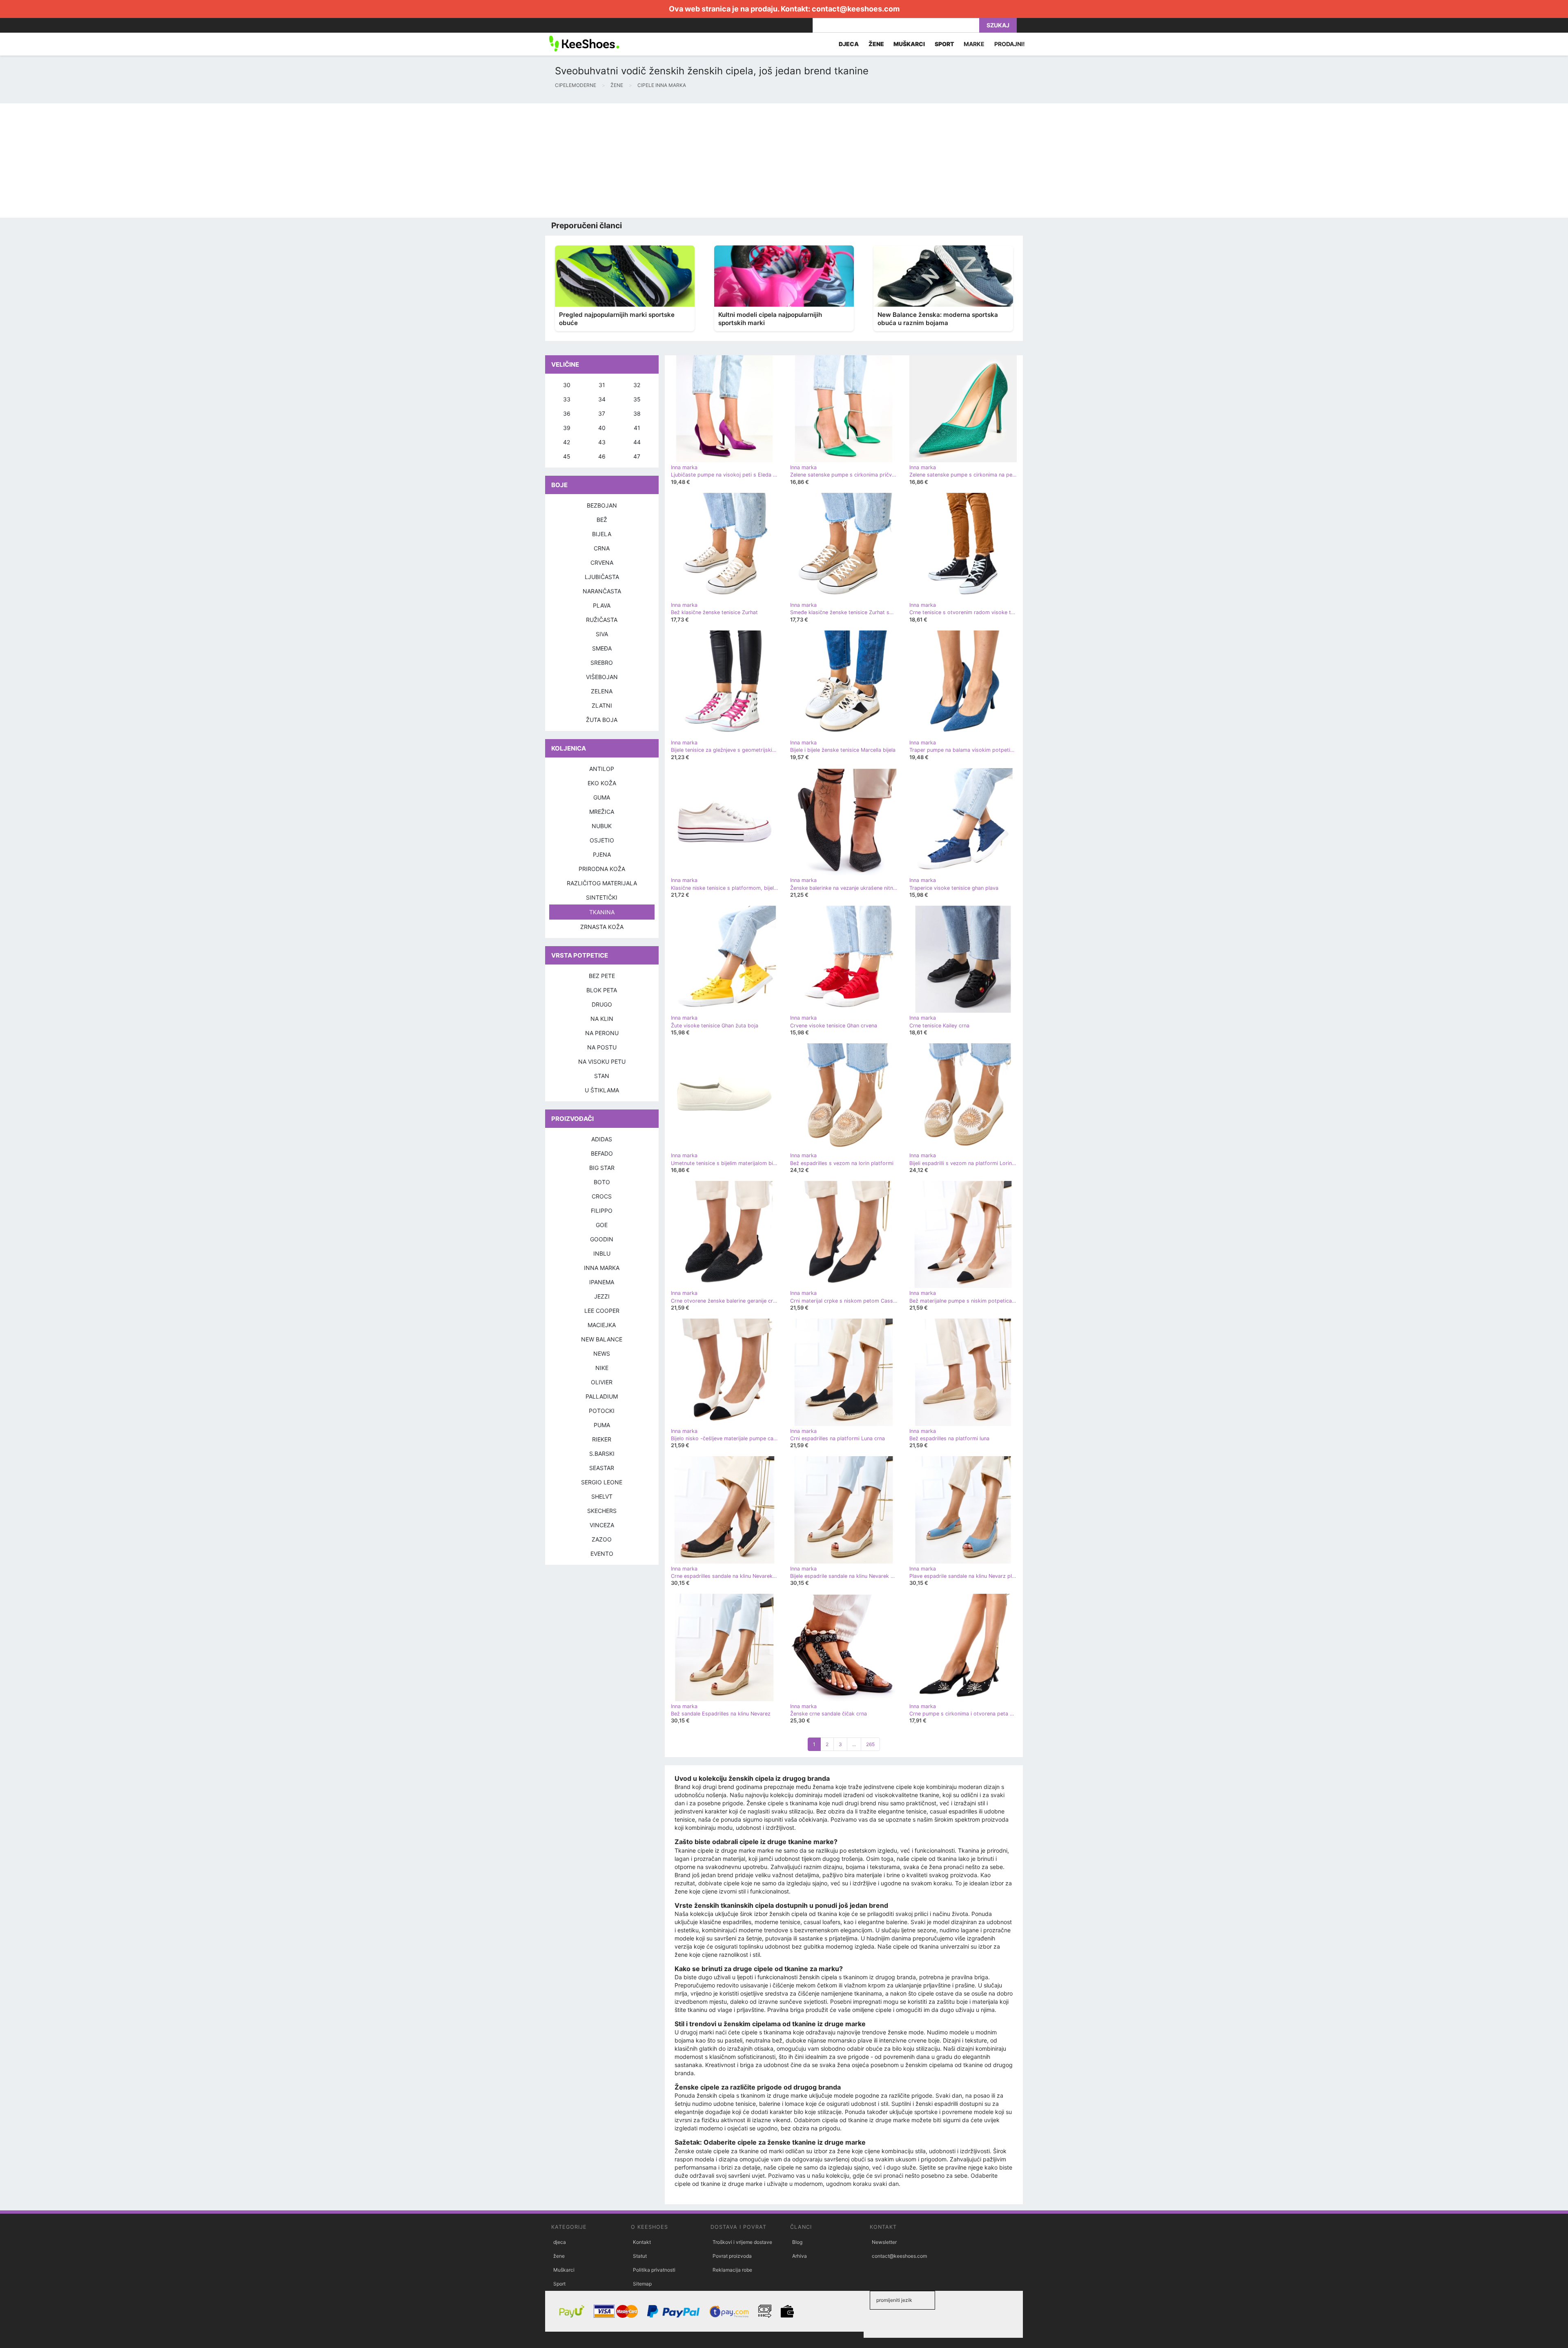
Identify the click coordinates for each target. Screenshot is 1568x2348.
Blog (797, 2242)
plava (602, 605)
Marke (974, 44)
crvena (602, 562)
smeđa (602, 648)
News (602, 1353)
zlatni (602, 705)
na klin (602, 1019)
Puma (602, 1425)
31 (602, 385)
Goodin (602, 1239)
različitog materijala (602, 883)
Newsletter (884, 2242)
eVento (602, 1554)
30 (567, 385)
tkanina (602, 912)
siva (602, 634)
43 (602, 442)
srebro (602, 663)
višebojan (602, 677)
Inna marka (602, 1268)
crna (602, 548)
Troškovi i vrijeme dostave (742, 2242)
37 (602, 413)
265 (870, 1744)
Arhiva (800, 2256)
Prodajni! (1010, 44)
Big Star (602, 1168)
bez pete (602, 976)
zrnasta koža (602, 927)
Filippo (602, 1211)
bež (602, 520)
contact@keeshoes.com (856, 9)
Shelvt (602, 1496)
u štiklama (602, 1090)
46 (602, 456)
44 (637, 442)
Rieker (602, 1439)
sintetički (602, 897)
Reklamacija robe (732, 2270)
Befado (602, 1153)
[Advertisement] (245, 160)
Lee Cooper (602, 1311)
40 (602, 428)
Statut (640, 2256)
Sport (559, 2284)
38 (637, 413)
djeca (560, 2242)
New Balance (602, 1339)
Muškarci (564, 2270)
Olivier (602, 1382)
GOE (602, 1225)
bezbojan (602, 505)
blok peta (602, 990)
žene (559, 2256)
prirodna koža (602, 869)
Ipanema (602, 1282)
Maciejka (602, 1325)
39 (567, 428)
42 (567, 442)
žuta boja (602, 720)
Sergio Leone (602, 1482)
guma (602, 797)
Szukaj (998, 25)
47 (637, 456)
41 (637, 428)
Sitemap (642, 2284)
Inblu (602, 1253)
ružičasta (602, 620)
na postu (602, 1047)
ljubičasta (602, 577)
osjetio (602, 840)
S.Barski (602, 1454)
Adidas (602, 1139)
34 (602, 399)
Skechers (602, 1511)
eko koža (602, 783)
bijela (602, 534)
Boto (602, 1182)
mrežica (602, 812)
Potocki (602, 1411)
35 (637, 399)
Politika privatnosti (654, 2270)
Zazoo (602, 1539)
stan (602, 1076)
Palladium (602, 1396)
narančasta (602, 591)
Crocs (602, 1196)
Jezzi (602, 1296)
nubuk (602, 826)
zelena (602, 691)
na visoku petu (602, 1062)
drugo (602, 1004)
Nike (602, 1368)
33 (567, 399)
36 (567, 413)
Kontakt (642, 2242)
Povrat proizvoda (732, 2256)
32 (637, 385)
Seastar (602, 1468)
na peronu (602, 1033)
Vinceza (602, 1525)
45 (567, 456)
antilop (602, 769)
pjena (602, 854)
